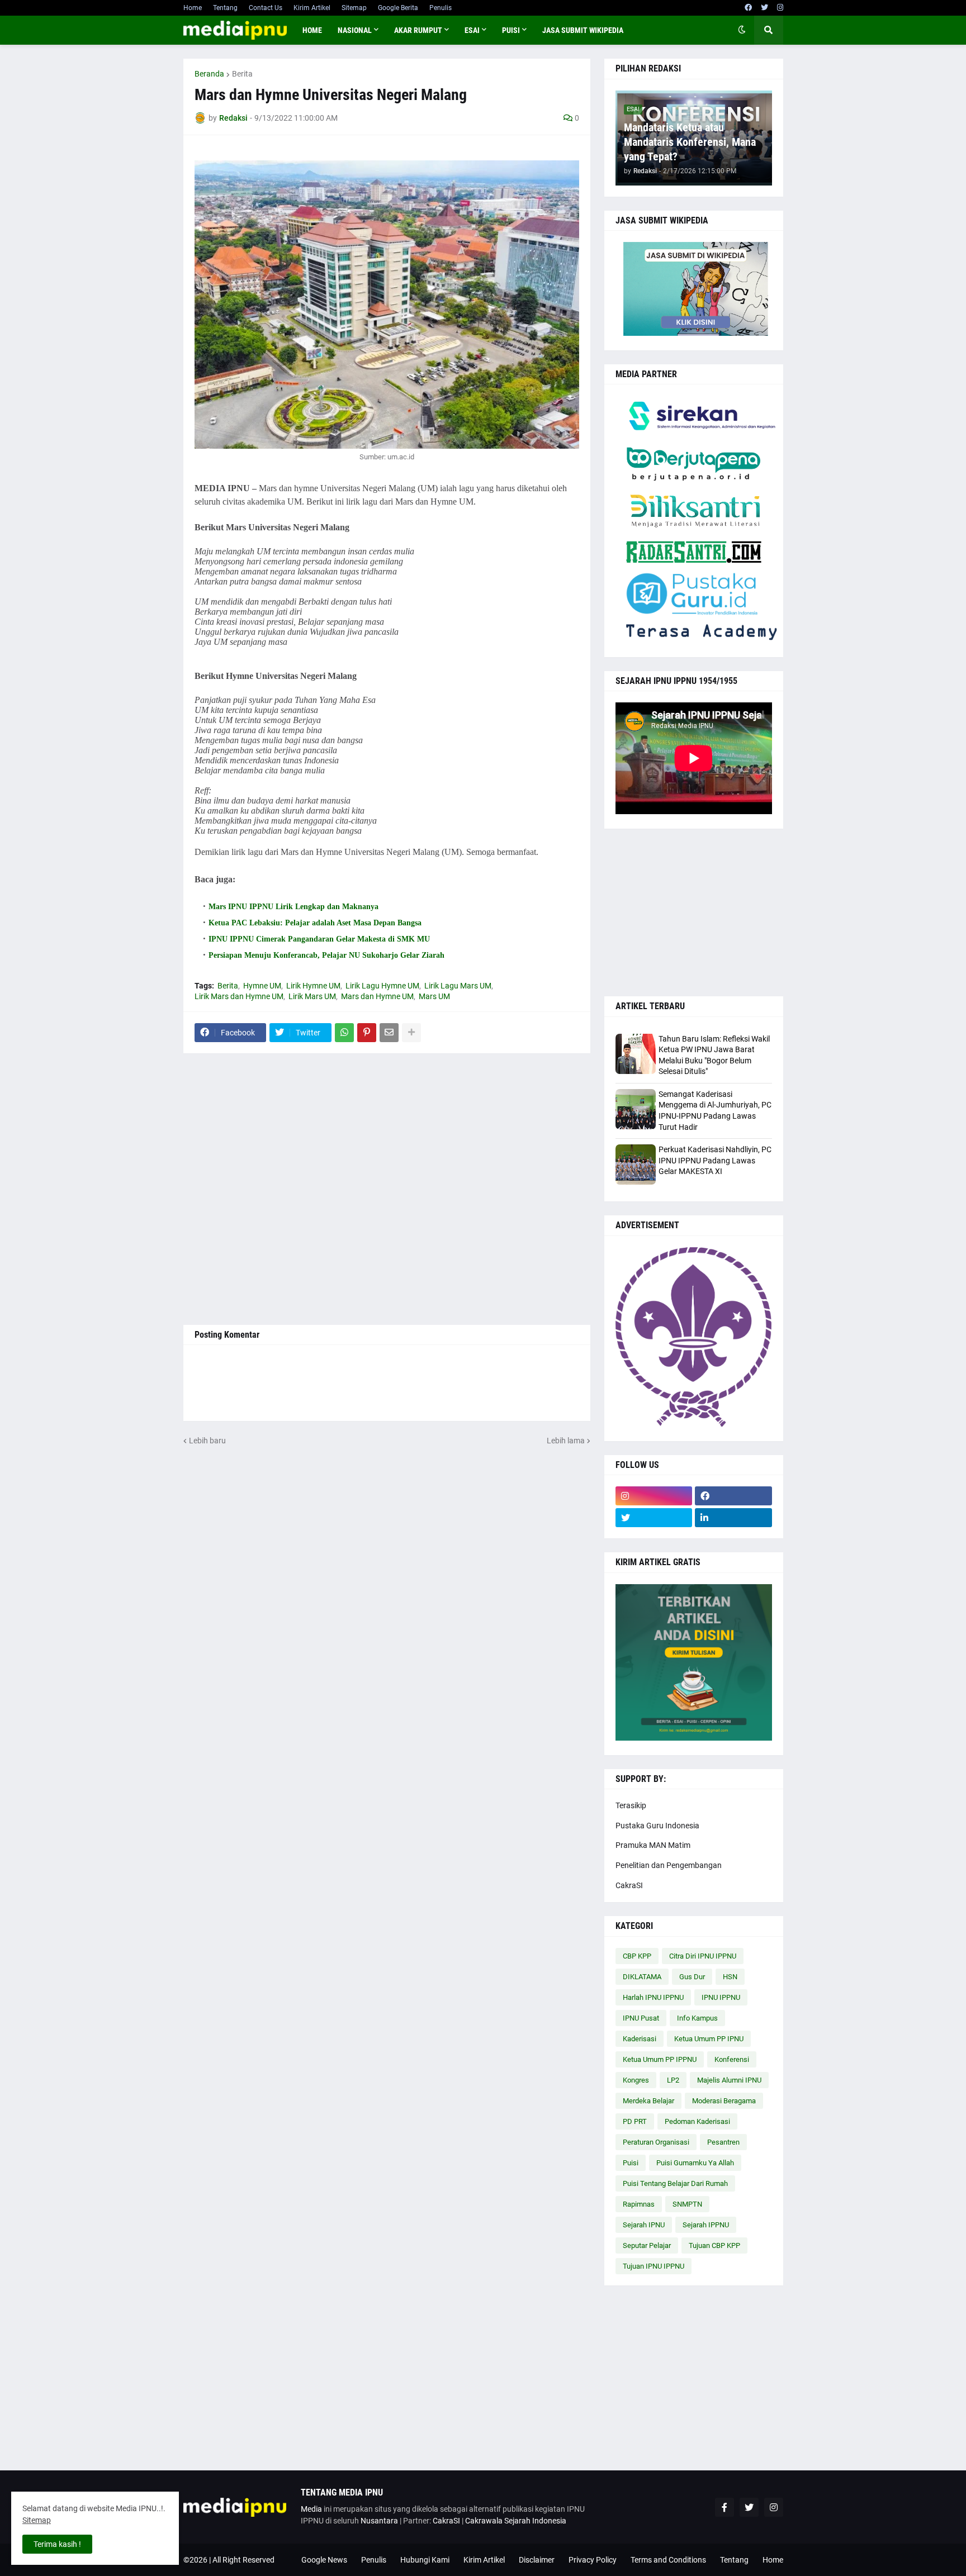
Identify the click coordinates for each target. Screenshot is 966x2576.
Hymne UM (262, 986)
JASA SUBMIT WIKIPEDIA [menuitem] (583, 30)
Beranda (209, 74)
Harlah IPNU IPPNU (653, 1997)
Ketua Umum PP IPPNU (660, 2059)
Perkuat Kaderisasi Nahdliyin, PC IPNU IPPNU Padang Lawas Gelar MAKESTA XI (715, 1160)
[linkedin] (733, 1518)
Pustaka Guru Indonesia (657, 1826)
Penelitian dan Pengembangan (669, 1865)
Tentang (225, 8)
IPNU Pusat (641, 2018)
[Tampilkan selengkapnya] (411, 1033)
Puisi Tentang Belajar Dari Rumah (675, 2183)
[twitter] (764, 8)
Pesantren (723, 2142)
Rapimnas (639, 2204)
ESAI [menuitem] (472, 30)
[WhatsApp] (344, 1033)
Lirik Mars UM (312, 996)
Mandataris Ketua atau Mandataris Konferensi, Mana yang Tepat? (690, 142)
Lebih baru (207, 1441)
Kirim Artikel (312, 8)
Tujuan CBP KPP (714, 2245)
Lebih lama (566, 1441)
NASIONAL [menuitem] (355, 30)
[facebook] (748, 8)
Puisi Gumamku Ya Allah (695, 2163)
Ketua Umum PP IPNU (709, 2039)
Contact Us (266, 8)
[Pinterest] (367, 1033)
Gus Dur (692, 1977)
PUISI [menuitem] (511, 30)
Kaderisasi (640, 2039)
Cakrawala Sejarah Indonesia (516, 2521)
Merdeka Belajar (648, 2101)
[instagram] (780, 8)
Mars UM (434, 996)
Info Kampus (697, 2018)
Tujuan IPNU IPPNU (654, 2266)
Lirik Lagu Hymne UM (382, 986)
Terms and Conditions (668, 2560)
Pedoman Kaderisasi (697, 2121)
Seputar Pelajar (647, 2245)
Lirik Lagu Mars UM (458, 986)
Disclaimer (537, 2560)
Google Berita (398, 8)
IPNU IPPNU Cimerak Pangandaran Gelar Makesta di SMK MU (319, 939)
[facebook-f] (724, 2507)
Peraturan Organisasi (656, 2142)
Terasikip (631, 1805)
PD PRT (635, 2121)
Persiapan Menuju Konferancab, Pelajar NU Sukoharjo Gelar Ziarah (326, 955)
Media (311, 2509)
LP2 (673, 2080)
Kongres (636, 2080)
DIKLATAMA (642, 1977)
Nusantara (379, 2521)
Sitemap (354, 8)
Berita (242, 74)
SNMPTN (687, 2204)
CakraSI (629, 1885)
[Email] (389, 1033)
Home (193, 8)
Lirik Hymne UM (313, 986)
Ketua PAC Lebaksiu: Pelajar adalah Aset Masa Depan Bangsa (315, 923)
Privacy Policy (593, 2560)
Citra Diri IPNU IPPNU (703, 1956)
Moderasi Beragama (724, 2101)
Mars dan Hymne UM (377, 996)
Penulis (441, 8)
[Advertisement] (387, 1189)
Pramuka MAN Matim (653, 1845)
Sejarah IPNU (644, 2225)
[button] (742, 30)
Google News (324, 2560)
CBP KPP (637, 1956)
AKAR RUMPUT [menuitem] (418, 30)
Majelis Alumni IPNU (729, 2080)
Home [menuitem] (312, 30)
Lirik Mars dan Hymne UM (239, 996)
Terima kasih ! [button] (57, 2544)
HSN (730, 1977)
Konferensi (732, 2059)
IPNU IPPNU (721, 1997)
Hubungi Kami (425, 2560)
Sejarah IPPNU (706, 2225)
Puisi (631, 2163)
